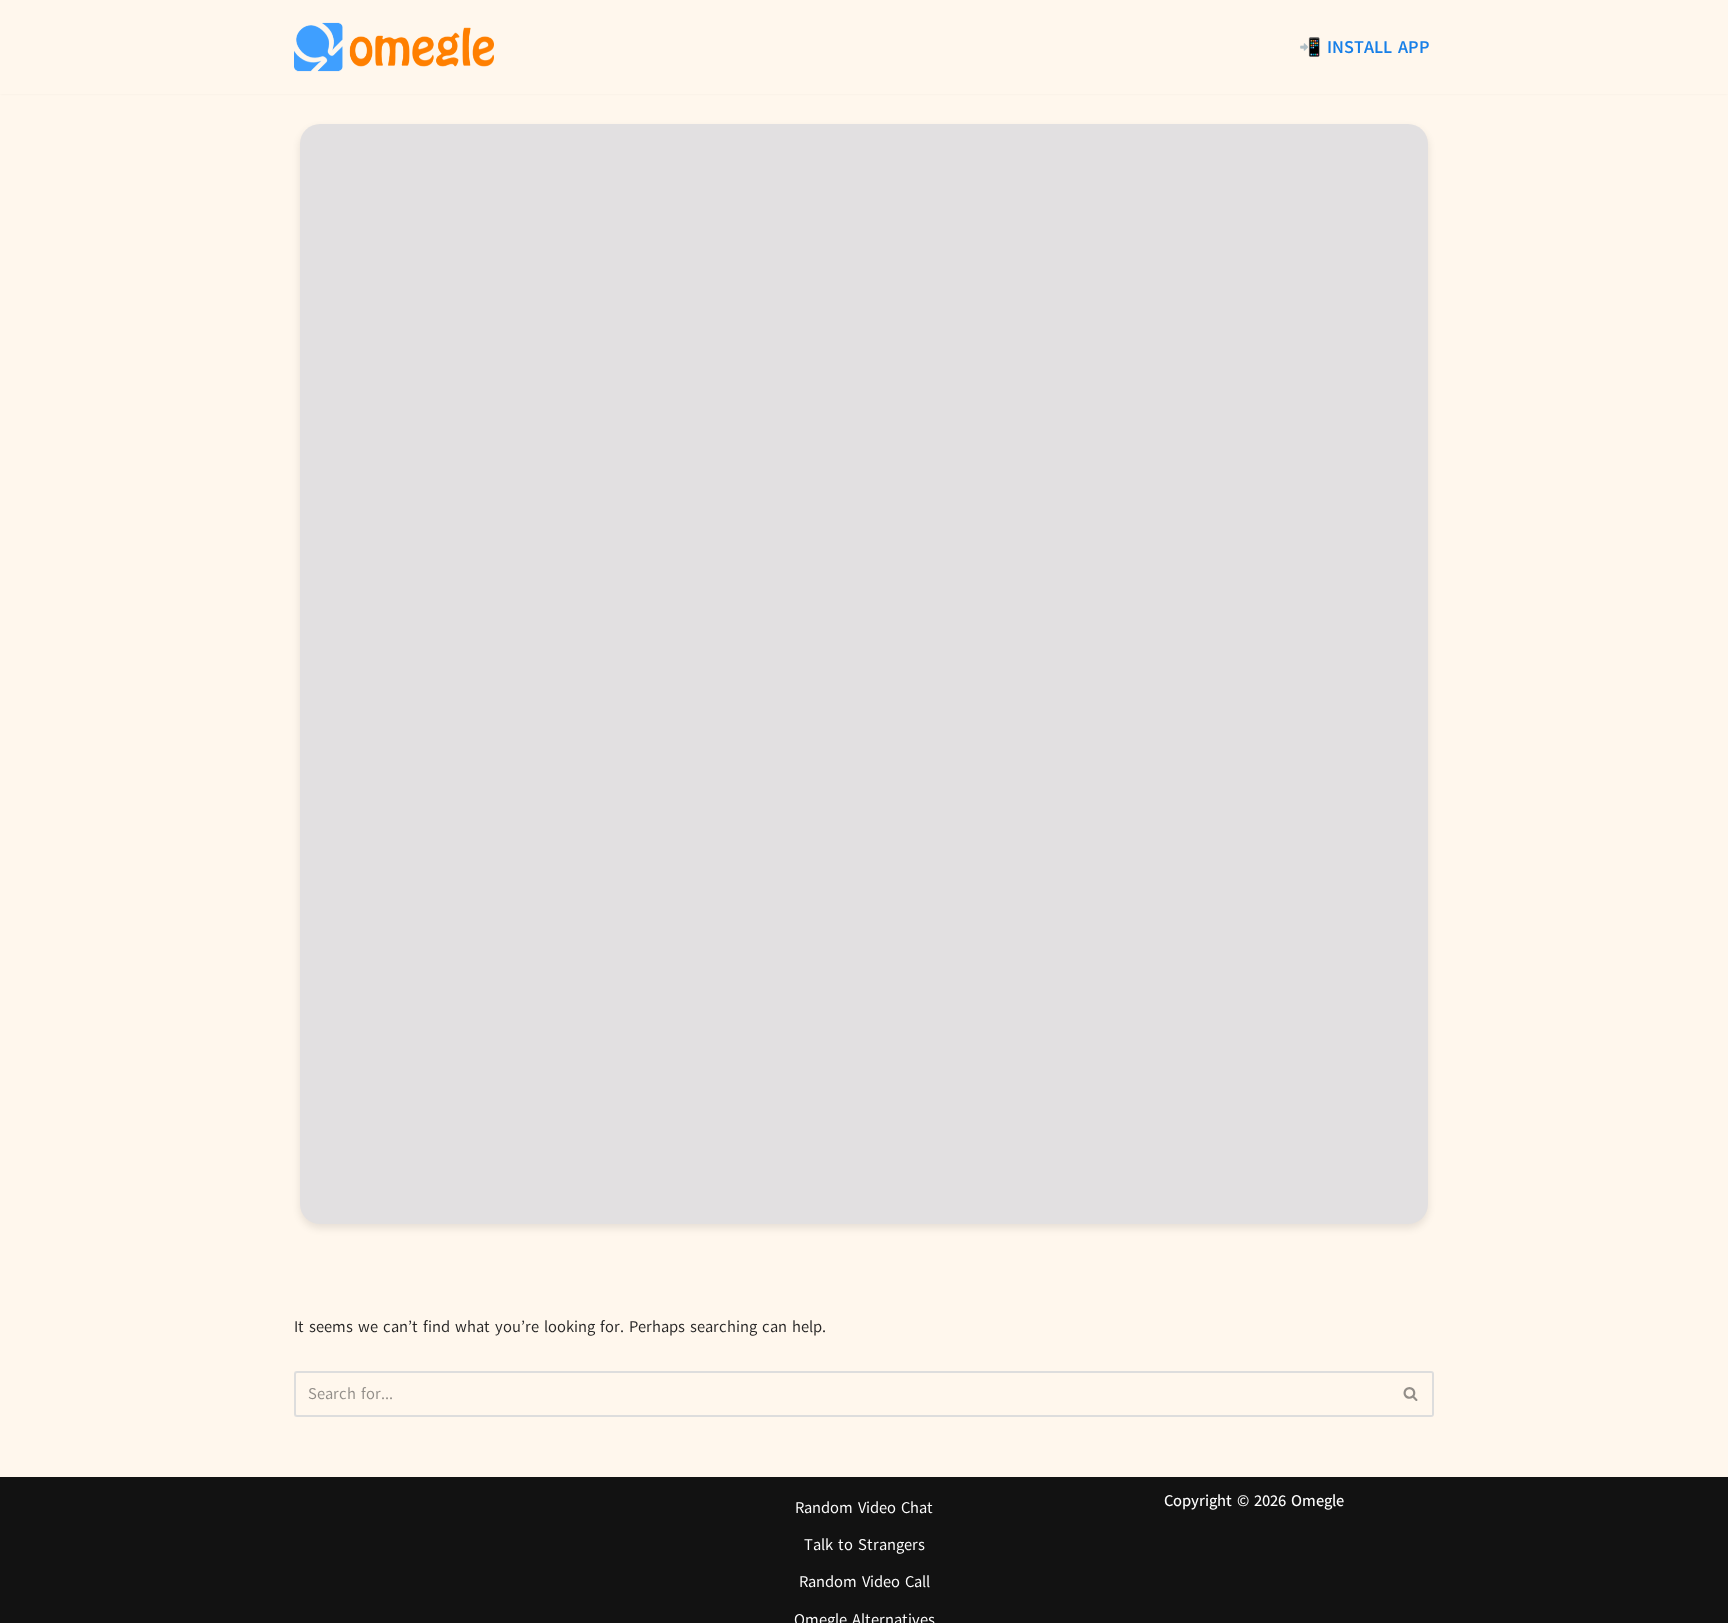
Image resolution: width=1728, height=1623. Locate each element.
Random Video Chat (864, 1508)
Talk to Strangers (864, 1545)
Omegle (1317, 1501)
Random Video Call (864, 1582)
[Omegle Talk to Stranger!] (394, 47)
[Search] (1411, 1394)
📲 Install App (1364, 47)
